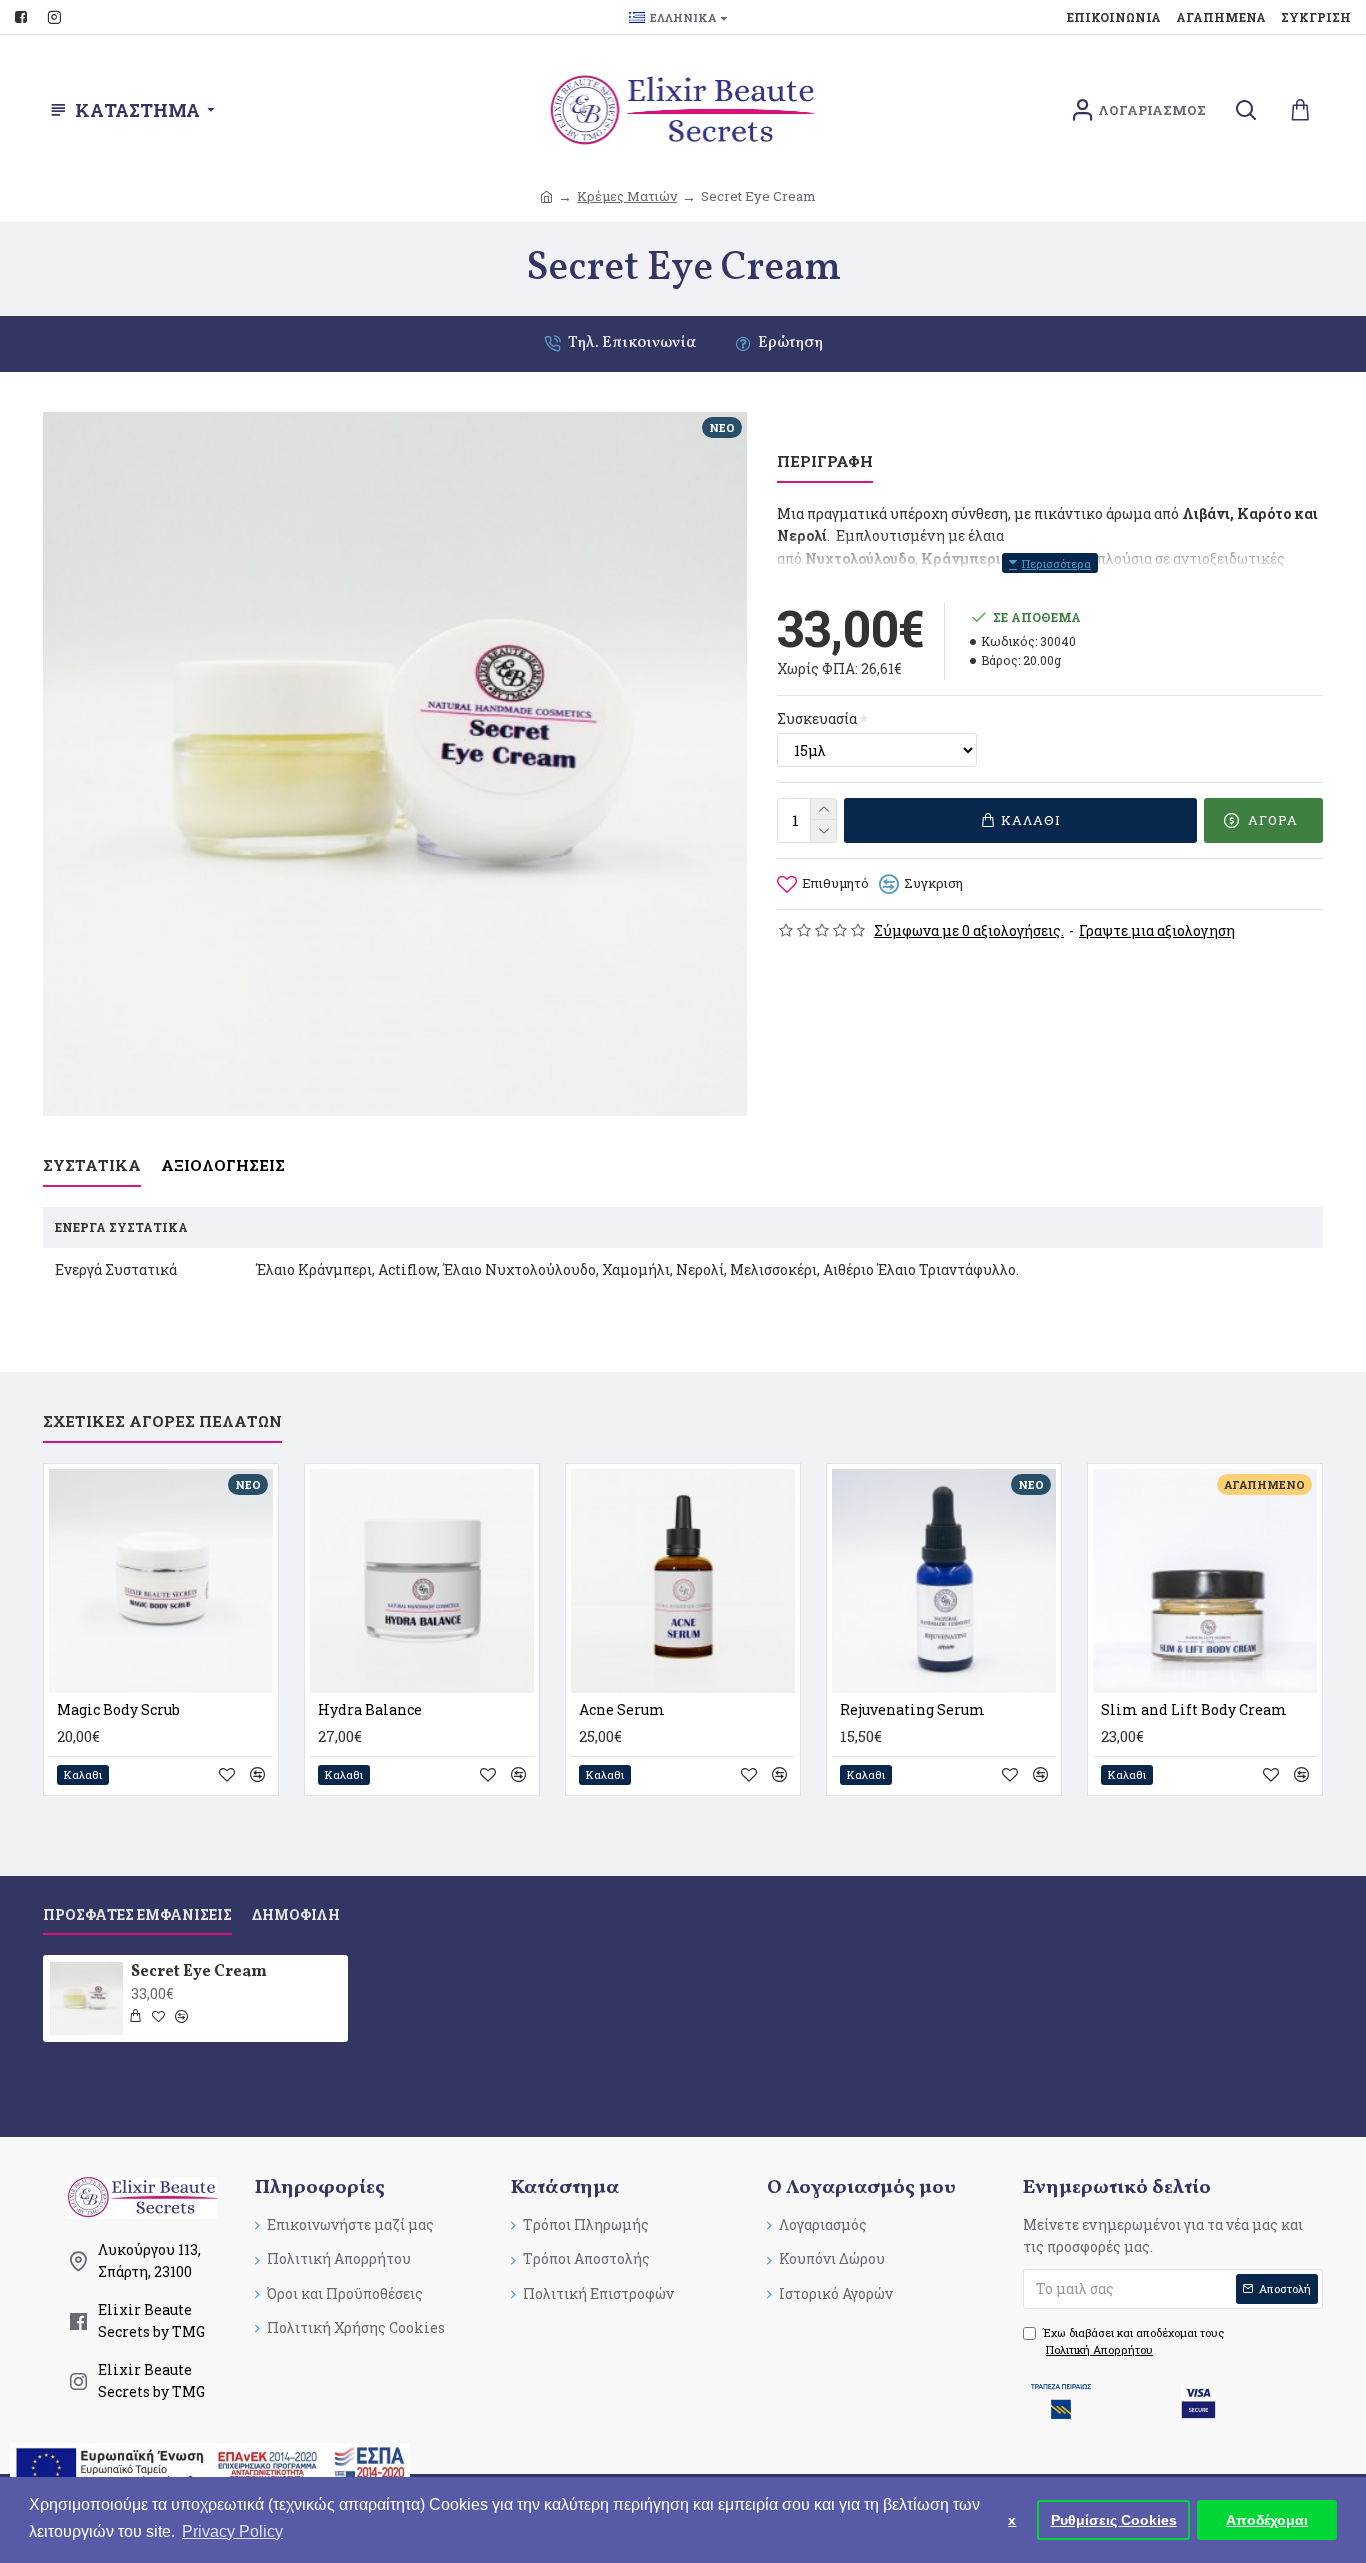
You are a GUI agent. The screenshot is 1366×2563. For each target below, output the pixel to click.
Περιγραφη (825, 461)
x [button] (1012, 2520)
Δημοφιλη (296, 1915)
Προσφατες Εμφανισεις (137, 1915)
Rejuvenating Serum (912, 1710)
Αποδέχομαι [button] (1267, 2520)
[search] (1245, 110)
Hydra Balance (370, 1710)
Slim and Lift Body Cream (1194, 1710)
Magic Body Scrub (118, 1710)
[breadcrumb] (546, 196)
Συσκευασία (817, 718)
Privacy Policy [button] (232, 2531)
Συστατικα (92, 1165)
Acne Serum (622, 1710)
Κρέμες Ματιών (627, 196)
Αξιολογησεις (223, 1165)
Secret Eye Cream (199, 1972)
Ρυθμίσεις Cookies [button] (1114, 2520)
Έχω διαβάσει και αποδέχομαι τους (1133, 2341)
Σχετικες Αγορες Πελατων (162, 1421)
